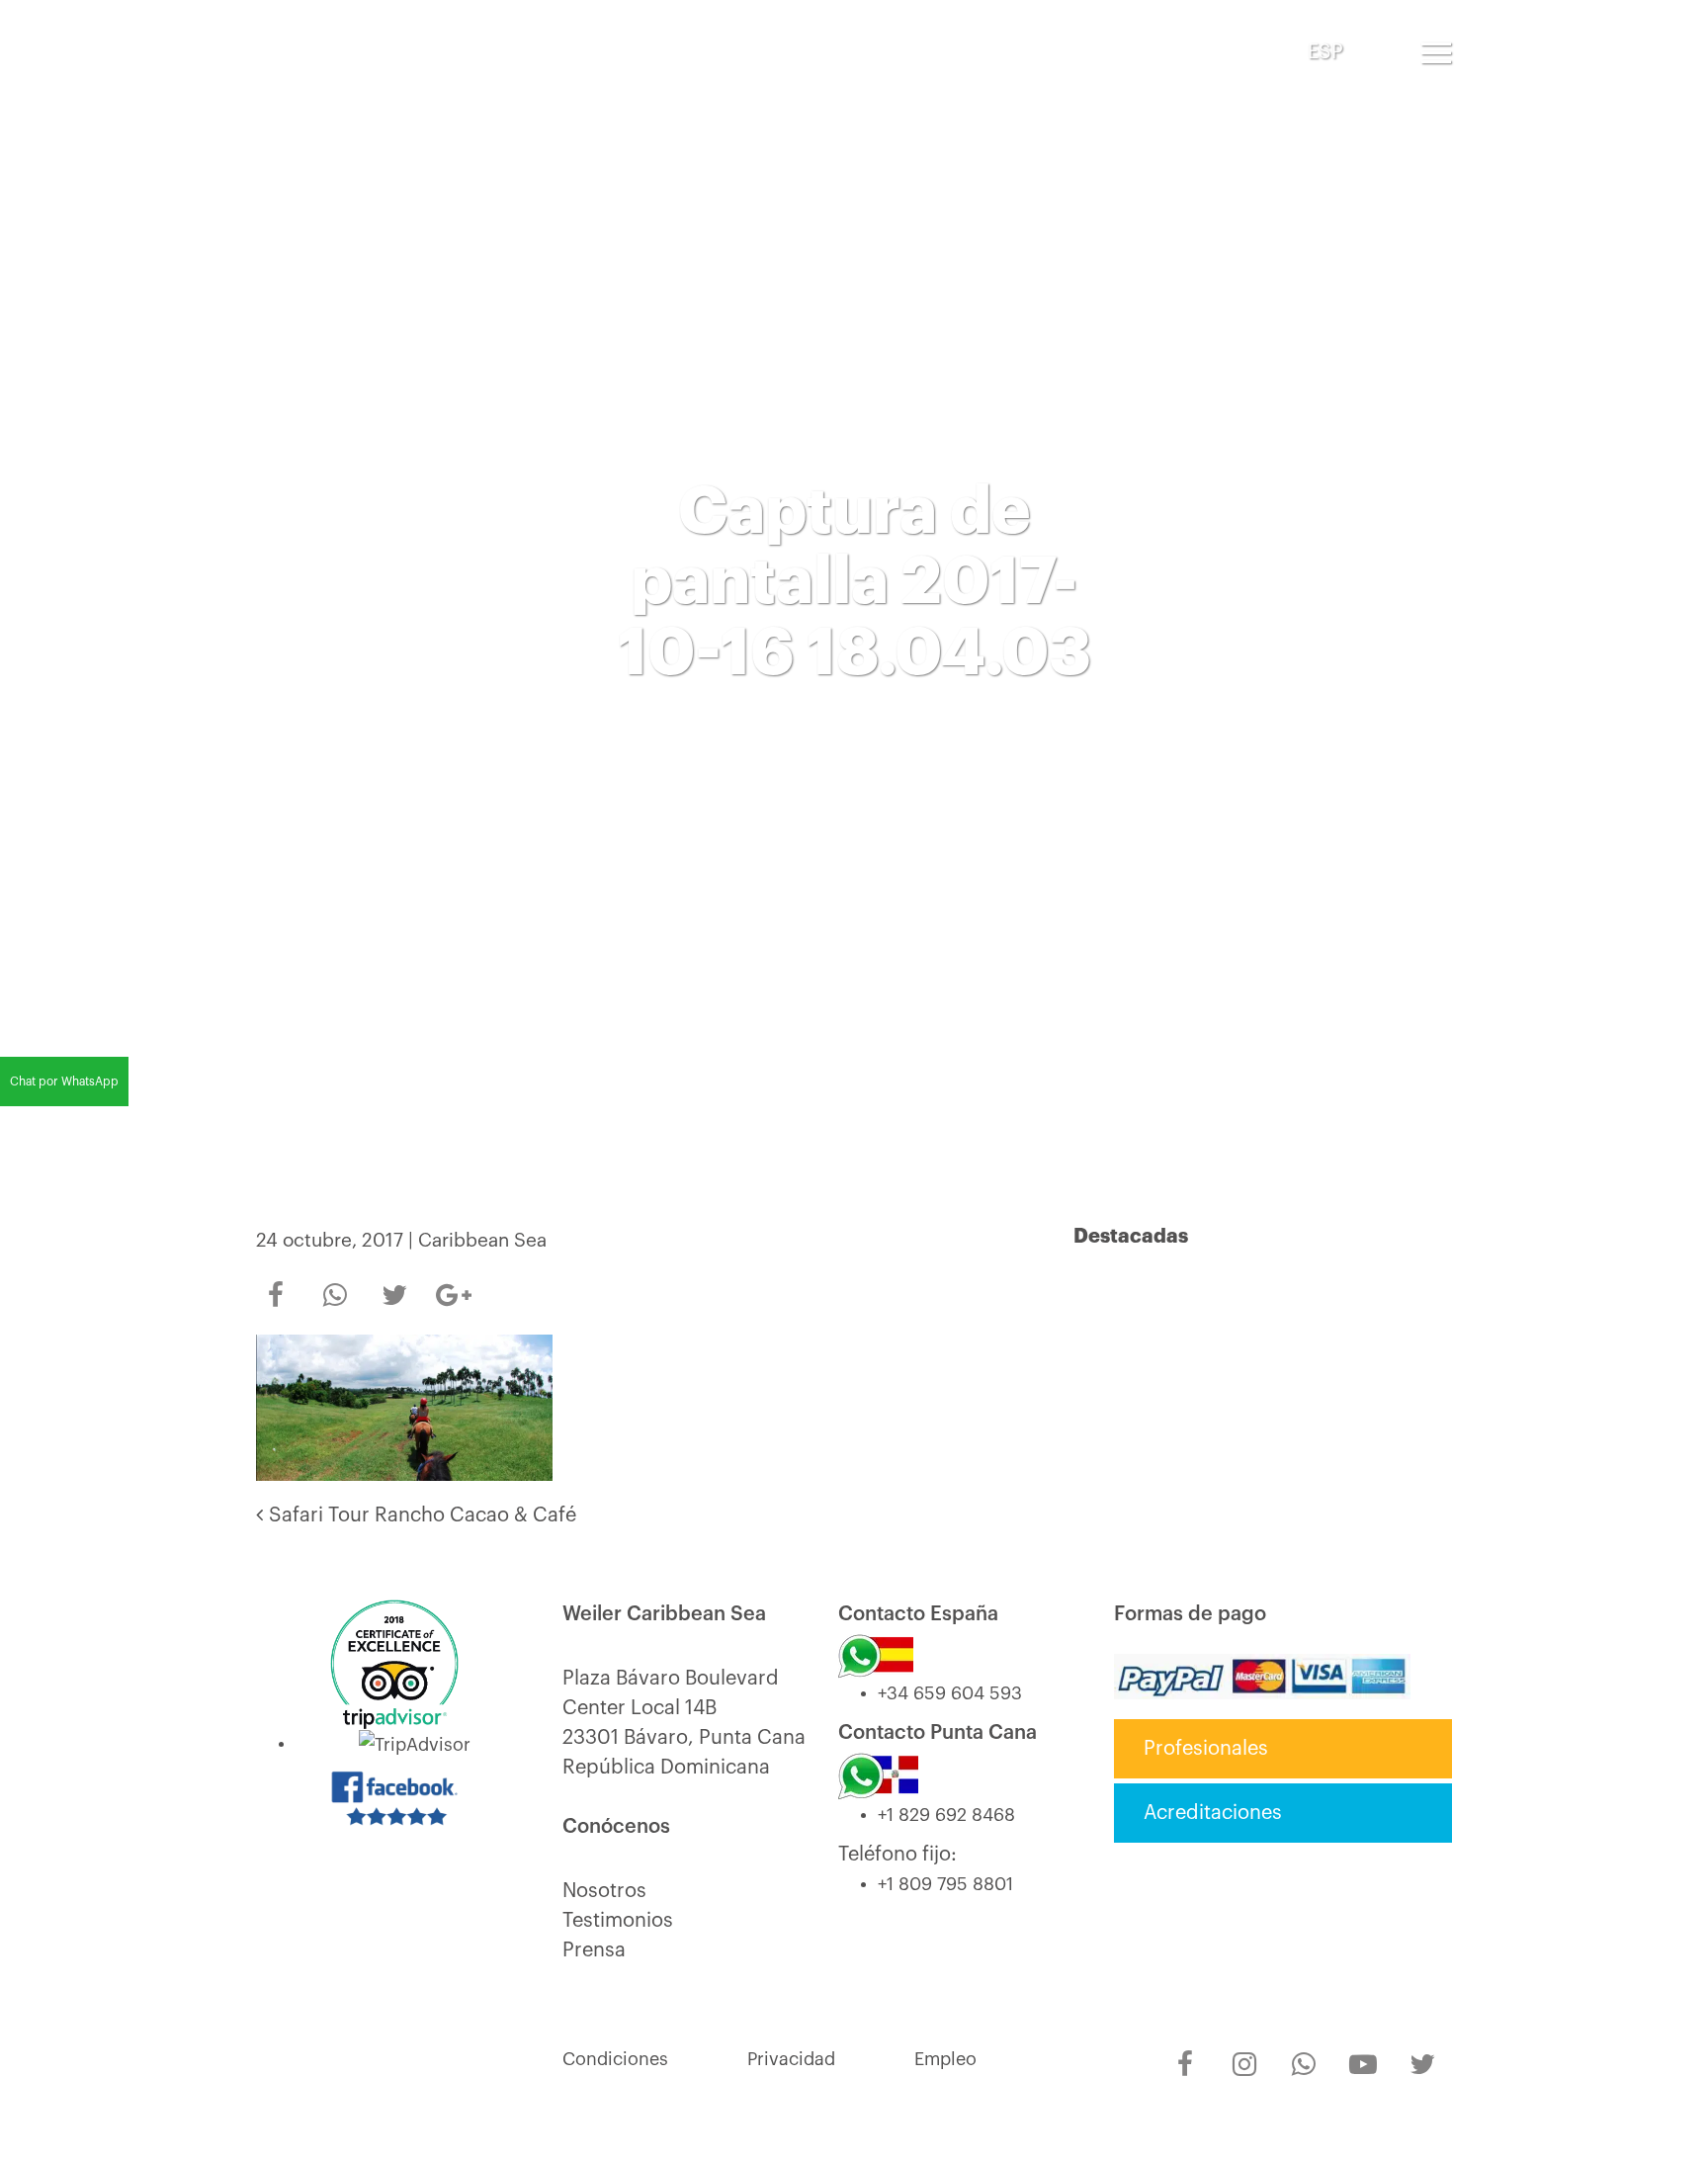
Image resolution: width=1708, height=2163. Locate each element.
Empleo (945, 2059)
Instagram (1244, 2051)
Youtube (1363, 2051)
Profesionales (1206, 1749)
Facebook (276, 1282)
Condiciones (615, 2059)
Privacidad (791, 2059)
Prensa (594, 1950)
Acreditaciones (1213, 1813)
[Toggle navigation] (1436, 52)
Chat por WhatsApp (64, 1081)
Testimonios (618, 1921)
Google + (454, 1289)
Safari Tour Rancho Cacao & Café (420, 1515)
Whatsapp (335, 1282)
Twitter (394, 1282)
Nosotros (604, 1891)
